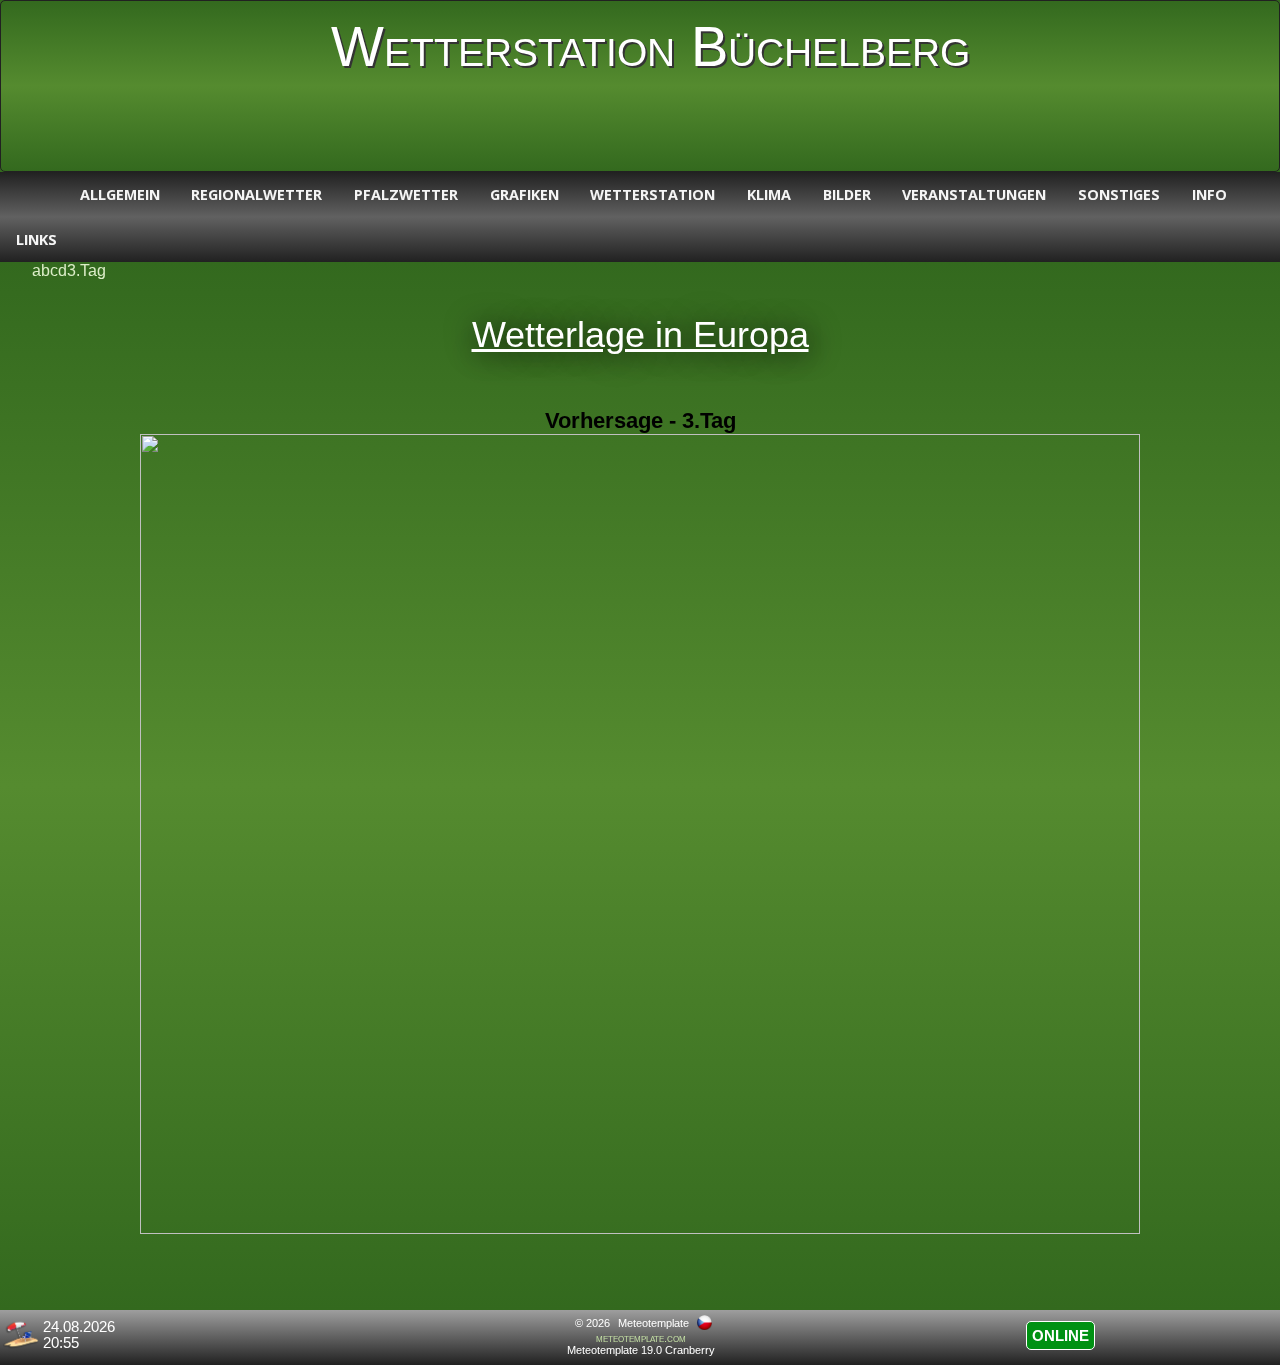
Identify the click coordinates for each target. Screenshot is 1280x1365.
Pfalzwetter (406, 194)
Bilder (847, 194)
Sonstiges (1119, 194)
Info (1209, 194)
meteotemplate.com (641, 1338)
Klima (769, 194)
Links (36, 239)
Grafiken (524, 194)
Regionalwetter (256, 194)
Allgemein (120, 194)
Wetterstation (652, 194)
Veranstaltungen (974, 194)
